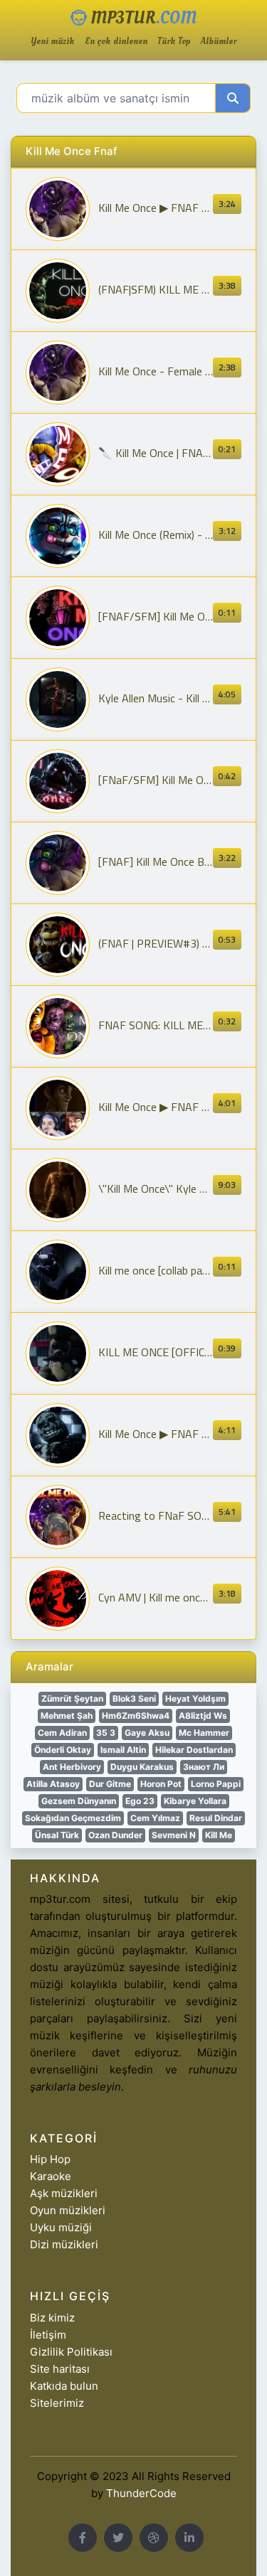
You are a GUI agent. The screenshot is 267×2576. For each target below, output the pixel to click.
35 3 (106, 1733)
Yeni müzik (53, 42)
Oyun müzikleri (68, 2210)
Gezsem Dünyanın (79, 1801)
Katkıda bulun (64, 2386)
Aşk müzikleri (64, 2193)
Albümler (219, 42)
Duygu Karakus (142, 1767)
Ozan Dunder (115, 1835)
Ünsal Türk (57, 1835)
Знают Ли (204, 1767)
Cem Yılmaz (155, 1818)
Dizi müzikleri (64, 2244)
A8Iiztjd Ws (203, 1716)
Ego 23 (140, 1801)
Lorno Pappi (216, 1784)
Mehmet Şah (67, 1716)
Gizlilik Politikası (71, 2352)
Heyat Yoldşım (195, 1698)
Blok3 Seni (134, 1698)
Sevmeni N (174, 1835)
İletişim (48, 2335)
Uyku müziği (61, 2227)
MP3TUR (142, 18)
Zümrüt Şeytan (72, 1698)
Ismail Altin (123, 1750)
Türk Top (174, 42)
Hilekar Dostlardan (194, 1750)
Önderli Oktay (63, 1750)
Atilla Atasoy (53, 1784)
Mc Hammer (204, 1733)
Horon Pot (161, 1784)
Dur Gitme (110, 1784)
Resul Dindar (216, 1818)
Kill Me (219, 1835)
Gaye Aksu (147, 1733)
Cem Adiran (62, 1733)
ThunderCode (141, 2493)
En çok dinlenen (116, 42)
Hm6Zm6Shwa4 (136, 1716)
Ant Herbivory (72, 1767)
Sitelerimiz (57, 2403)
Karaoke (51, 2176)
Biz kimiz (52, 2318)
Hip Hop (50, 2159)
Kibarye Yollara (195, 1801)
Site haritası (60, 2369)
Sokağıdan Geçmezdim (73, 1818)
